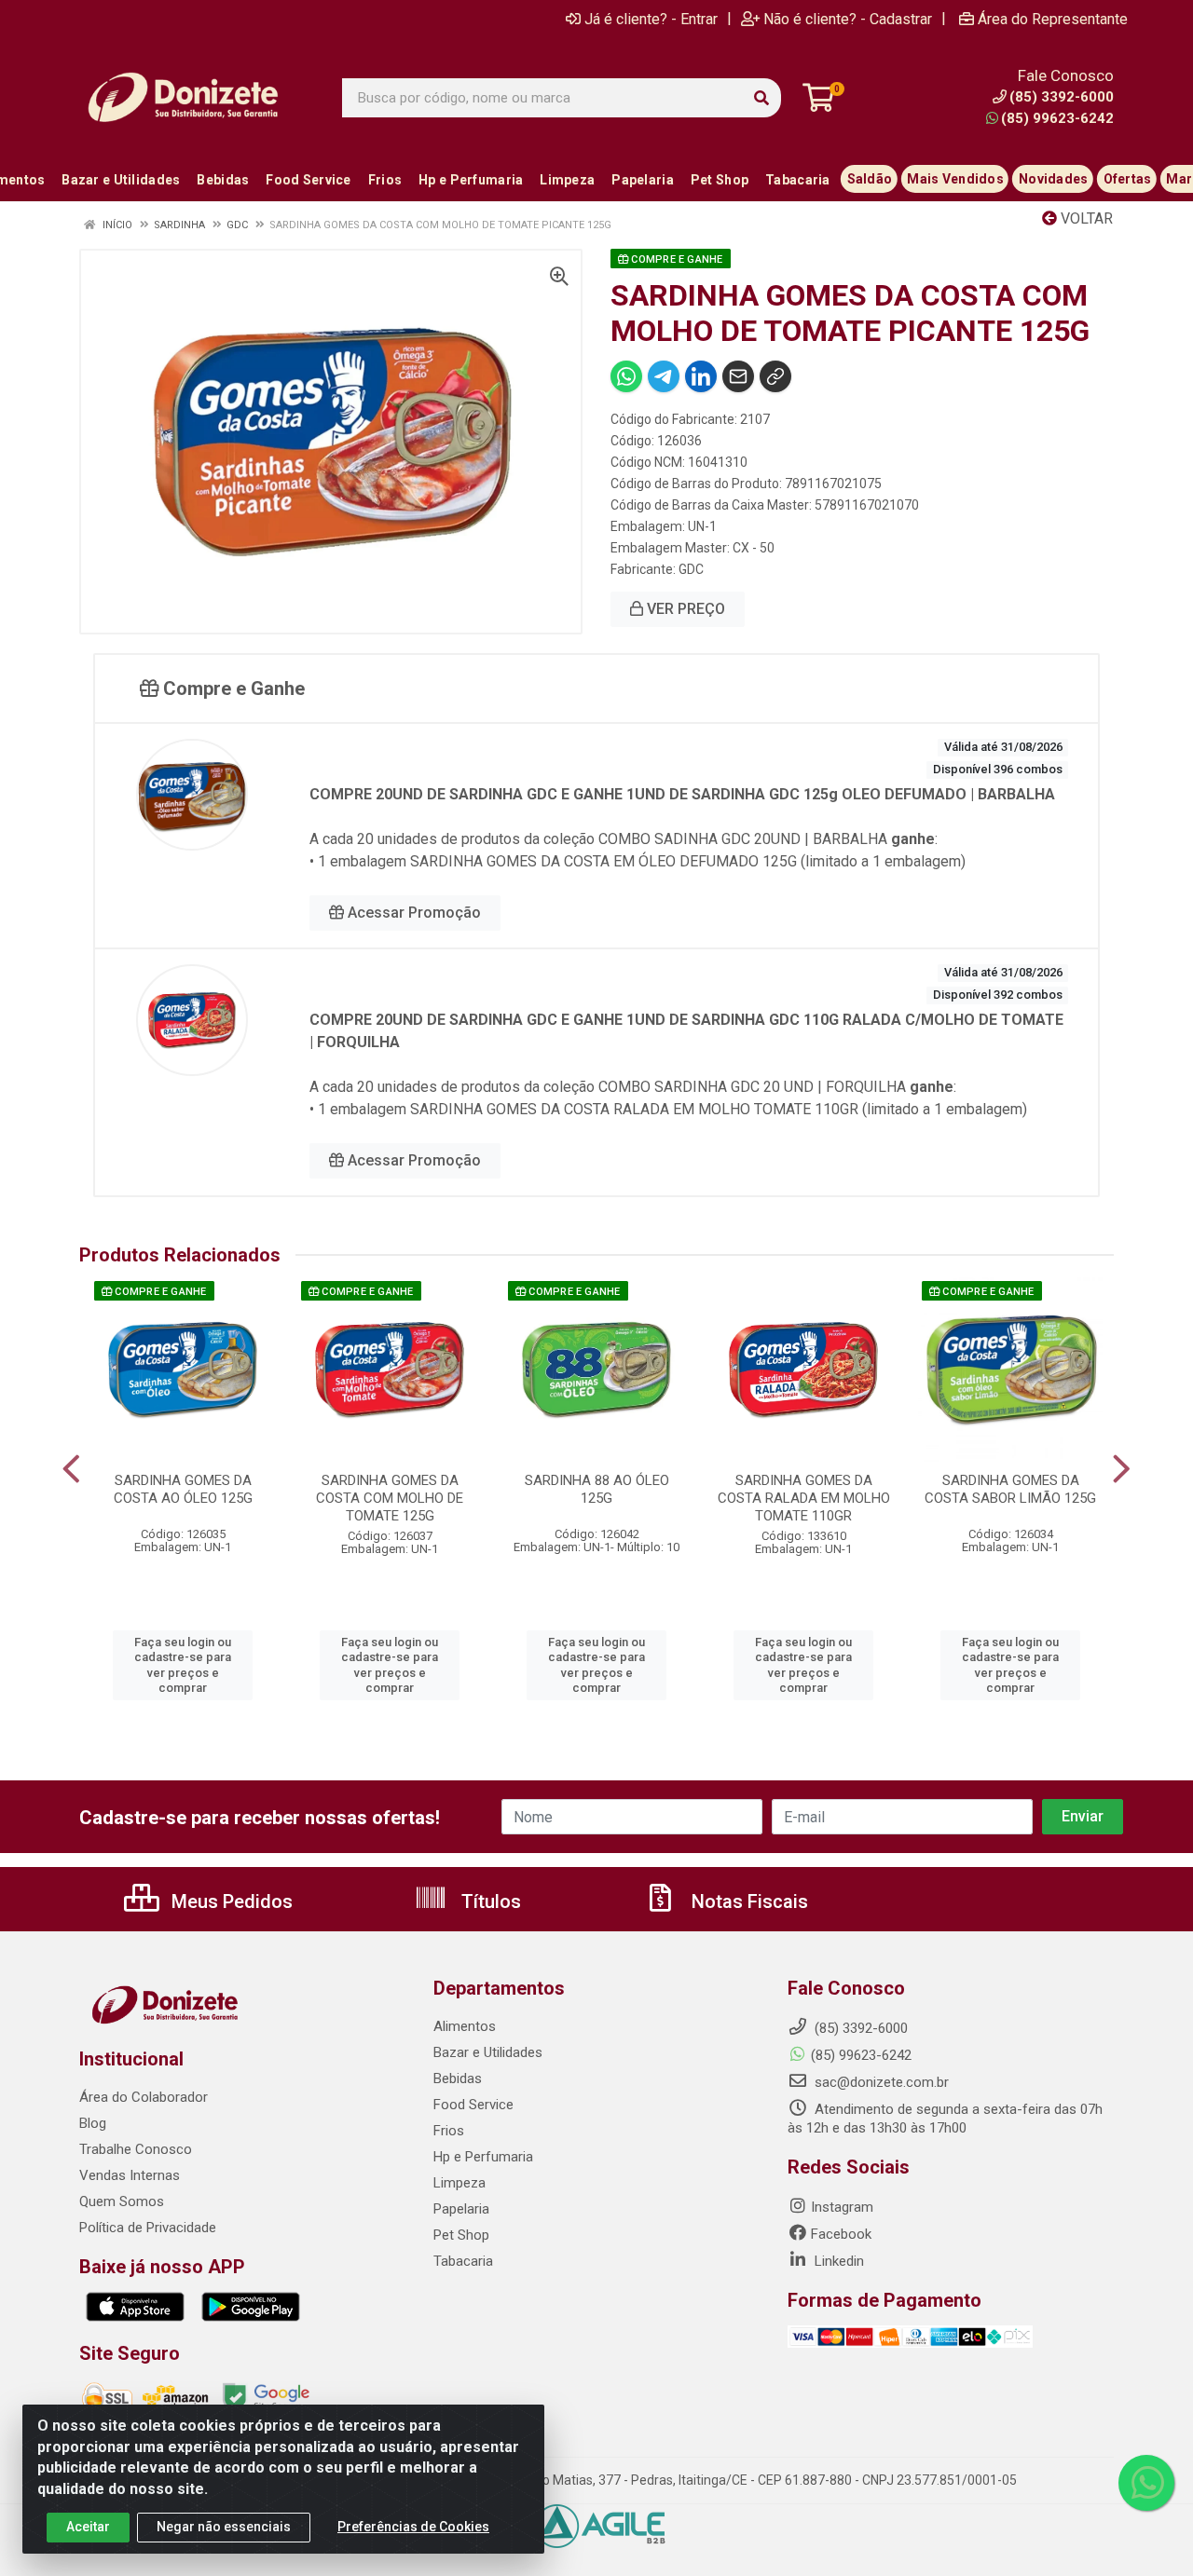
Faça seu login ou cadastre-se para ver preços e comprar (183, 1665)
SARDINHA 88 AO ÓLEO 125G (597, 1489)
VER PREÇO (684, 609)
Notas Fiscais (747, 1901)
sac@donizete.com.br (880, 2082)
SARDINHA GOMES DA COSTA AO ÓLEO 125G (183, 1489)
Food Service (473, 2105)
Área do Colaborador (144, 2097)
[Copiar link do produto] (775, 376)
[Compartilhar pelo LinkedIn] (701, 376)
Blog (93, 2123)
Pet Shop (461, 2235)
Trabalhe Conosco (136, 2149)
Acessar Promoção (412, 913)
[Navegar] (71, 1469)
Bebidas (458, 2079)
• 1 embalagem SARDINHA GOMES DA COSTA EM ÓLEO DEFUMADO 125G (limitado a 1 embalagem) (638, 861)
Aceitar (88, 2527)
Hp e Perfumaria (483, 2157)
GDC (691, 569)
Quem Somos (122, 2201)
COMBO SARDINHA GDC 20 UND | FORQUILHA (752, 1087)
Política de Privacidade (148, 2228)
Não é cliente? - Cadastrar (848, 19)
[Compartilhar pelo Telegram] (664, 376)
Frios (449, 2131)
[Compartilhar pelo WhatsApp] (626, 376)
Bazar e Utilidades (488, 2052)
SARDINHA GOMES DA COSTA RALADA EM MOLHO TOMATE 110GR (804, 1498)
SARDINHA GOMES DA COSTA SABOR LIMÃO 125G (1010, 1489)
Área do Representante (1053, 19)
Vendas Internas (130, 2175)
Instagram (842, 2207)
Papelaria (461, 2209)
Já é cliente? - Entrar (651, 19)
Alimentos (465, 2026)
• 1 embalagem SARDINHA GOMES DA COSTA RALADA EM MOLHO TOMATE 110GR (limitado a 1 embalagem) (668, 1109)
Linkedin (837, 2261)
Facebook (841, 2234)
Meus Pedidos (230, 1901)
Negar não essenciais (224, 2527)
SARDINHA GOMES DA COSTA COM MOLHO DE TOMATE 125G (390, 1498)
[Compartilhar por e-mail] (738, 376)
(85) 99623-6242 (1057, 118)
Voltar (1085, 218)
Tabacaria (463, 2261)
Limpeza (459, 2183)
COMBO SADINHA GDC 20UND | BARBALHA (743, 839)
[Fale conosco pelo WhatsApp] (1146, 2483)
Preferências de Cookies (413, 2527)
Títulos (489, 1901)
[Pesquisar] (761, 98)
